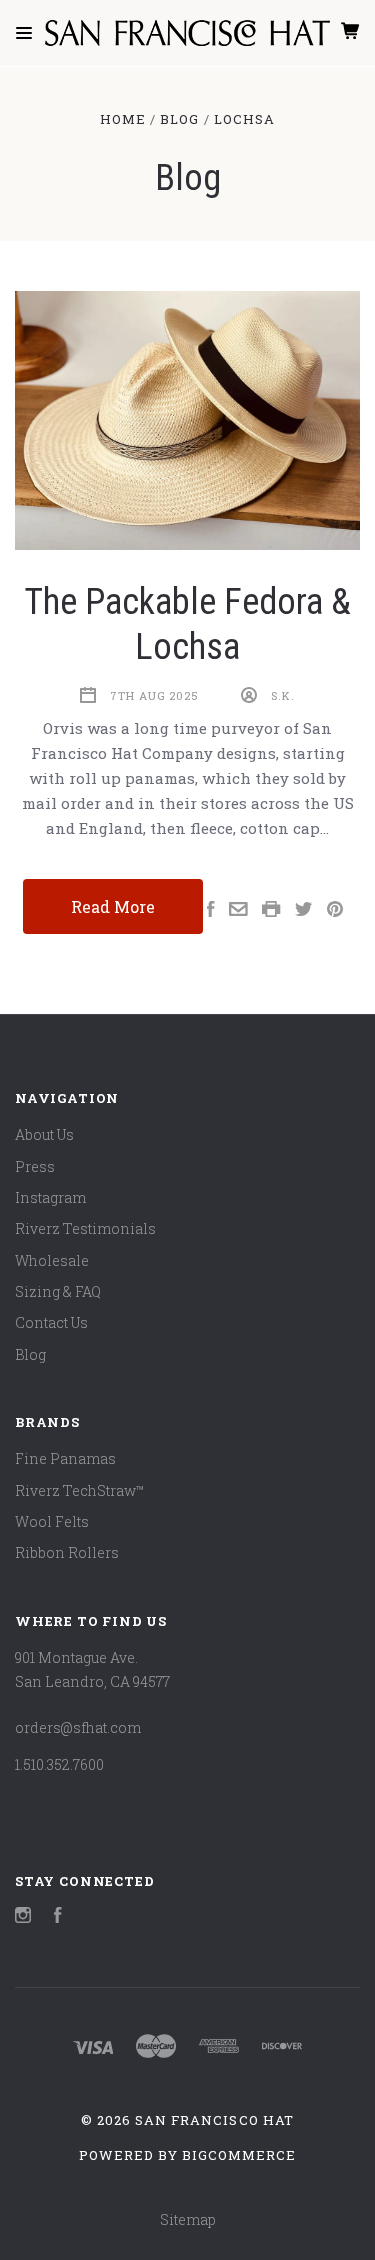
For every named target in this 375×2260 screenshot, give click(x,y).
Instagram (50, 1197)
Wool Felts (52, 1521)
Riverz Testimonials (85, 1228)
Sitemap (188, 2219)
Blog (30, 1354)
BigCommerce (239, 2155)
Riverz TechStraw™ (80, 1490)
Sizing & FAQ (58, 1291)
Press (35, 1166)
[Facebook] (58, 1917)
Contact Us (51, 1322)
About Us (44, 1134)
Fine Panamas (65, 1458)
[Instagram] (23, 1917)
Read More (113, 906)
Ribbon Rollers (67, 1552)
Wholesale (52, 1260)
